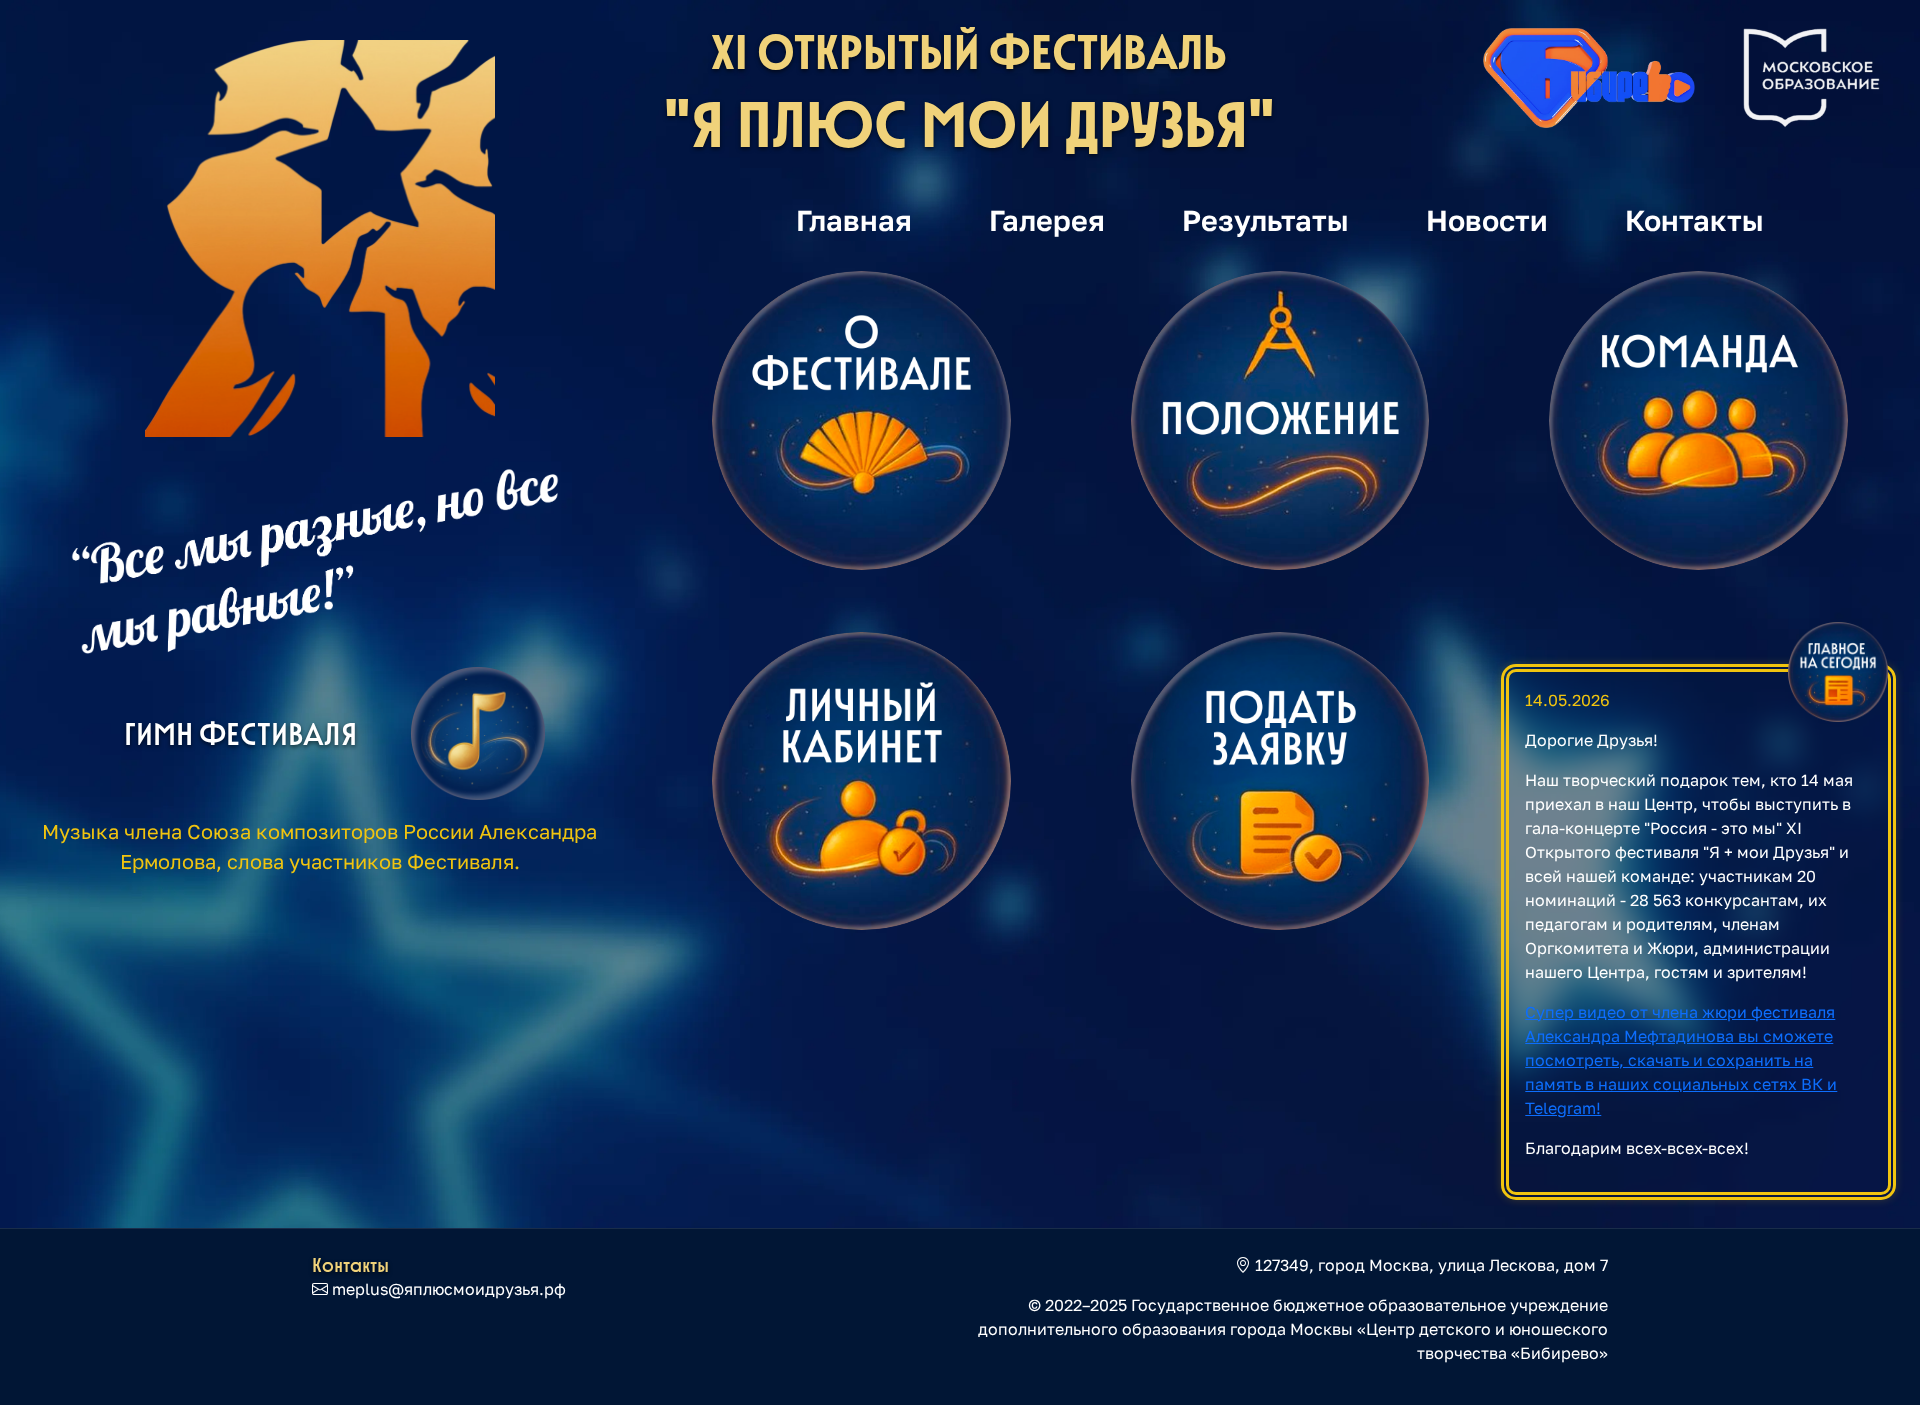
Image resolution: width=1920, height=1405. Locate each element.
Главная (854, 220)
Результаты (1265, 220)
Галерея (1047, 220)
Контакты (1694, 220)
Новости (1487, 220)
